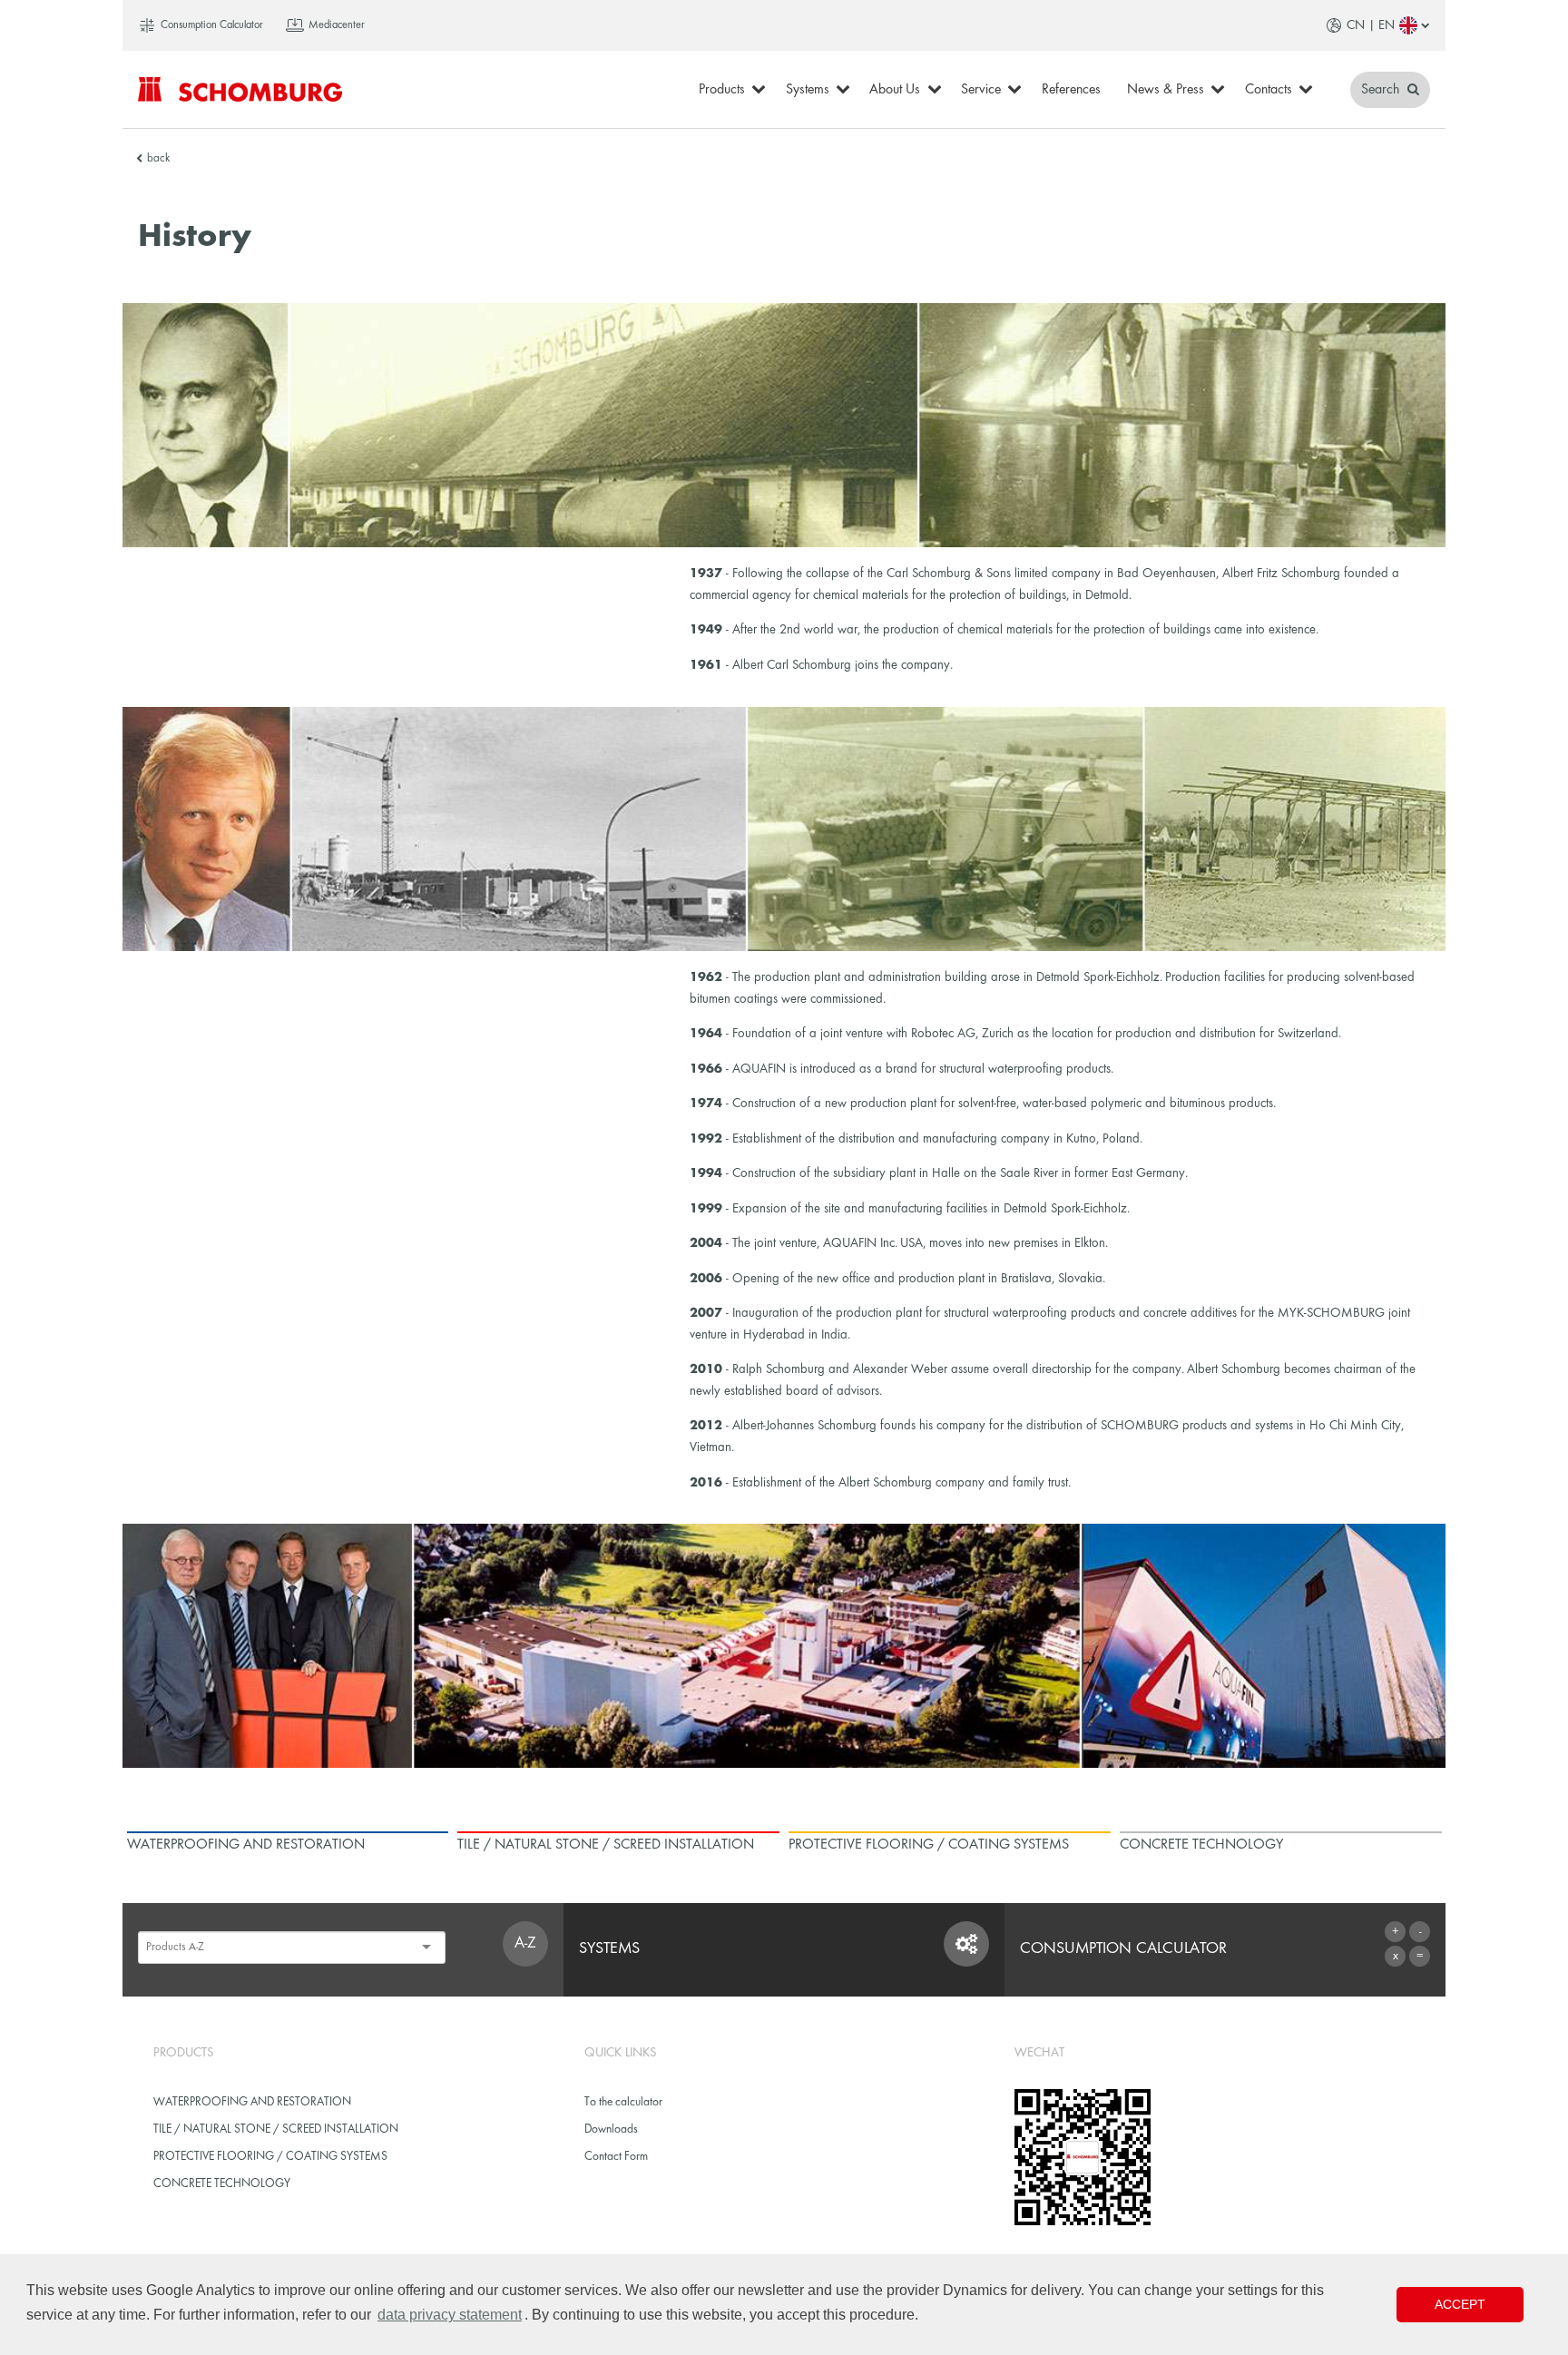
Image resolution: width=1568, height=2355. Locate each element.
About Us (895, 90)
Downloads (611, 2129)
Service (981, 90)
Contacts (1269, 90)
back (158, 159)
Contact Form (616, 2157)
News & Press (1166, 90)
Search (1382, 90)
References (1071, 90)
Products (722, 90)
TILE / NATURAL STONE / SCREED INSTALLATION (276, 2129)
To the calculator (623, 2102)
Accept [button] (1460, 2304)
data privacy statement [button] (450, 2315)
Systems (808, 90)
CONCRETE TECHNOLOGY (222, 2184)
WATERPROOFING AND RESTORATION (252, 2102)
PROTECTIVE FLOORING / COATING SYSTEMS (270, 2157)
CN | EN (1371, 25)
